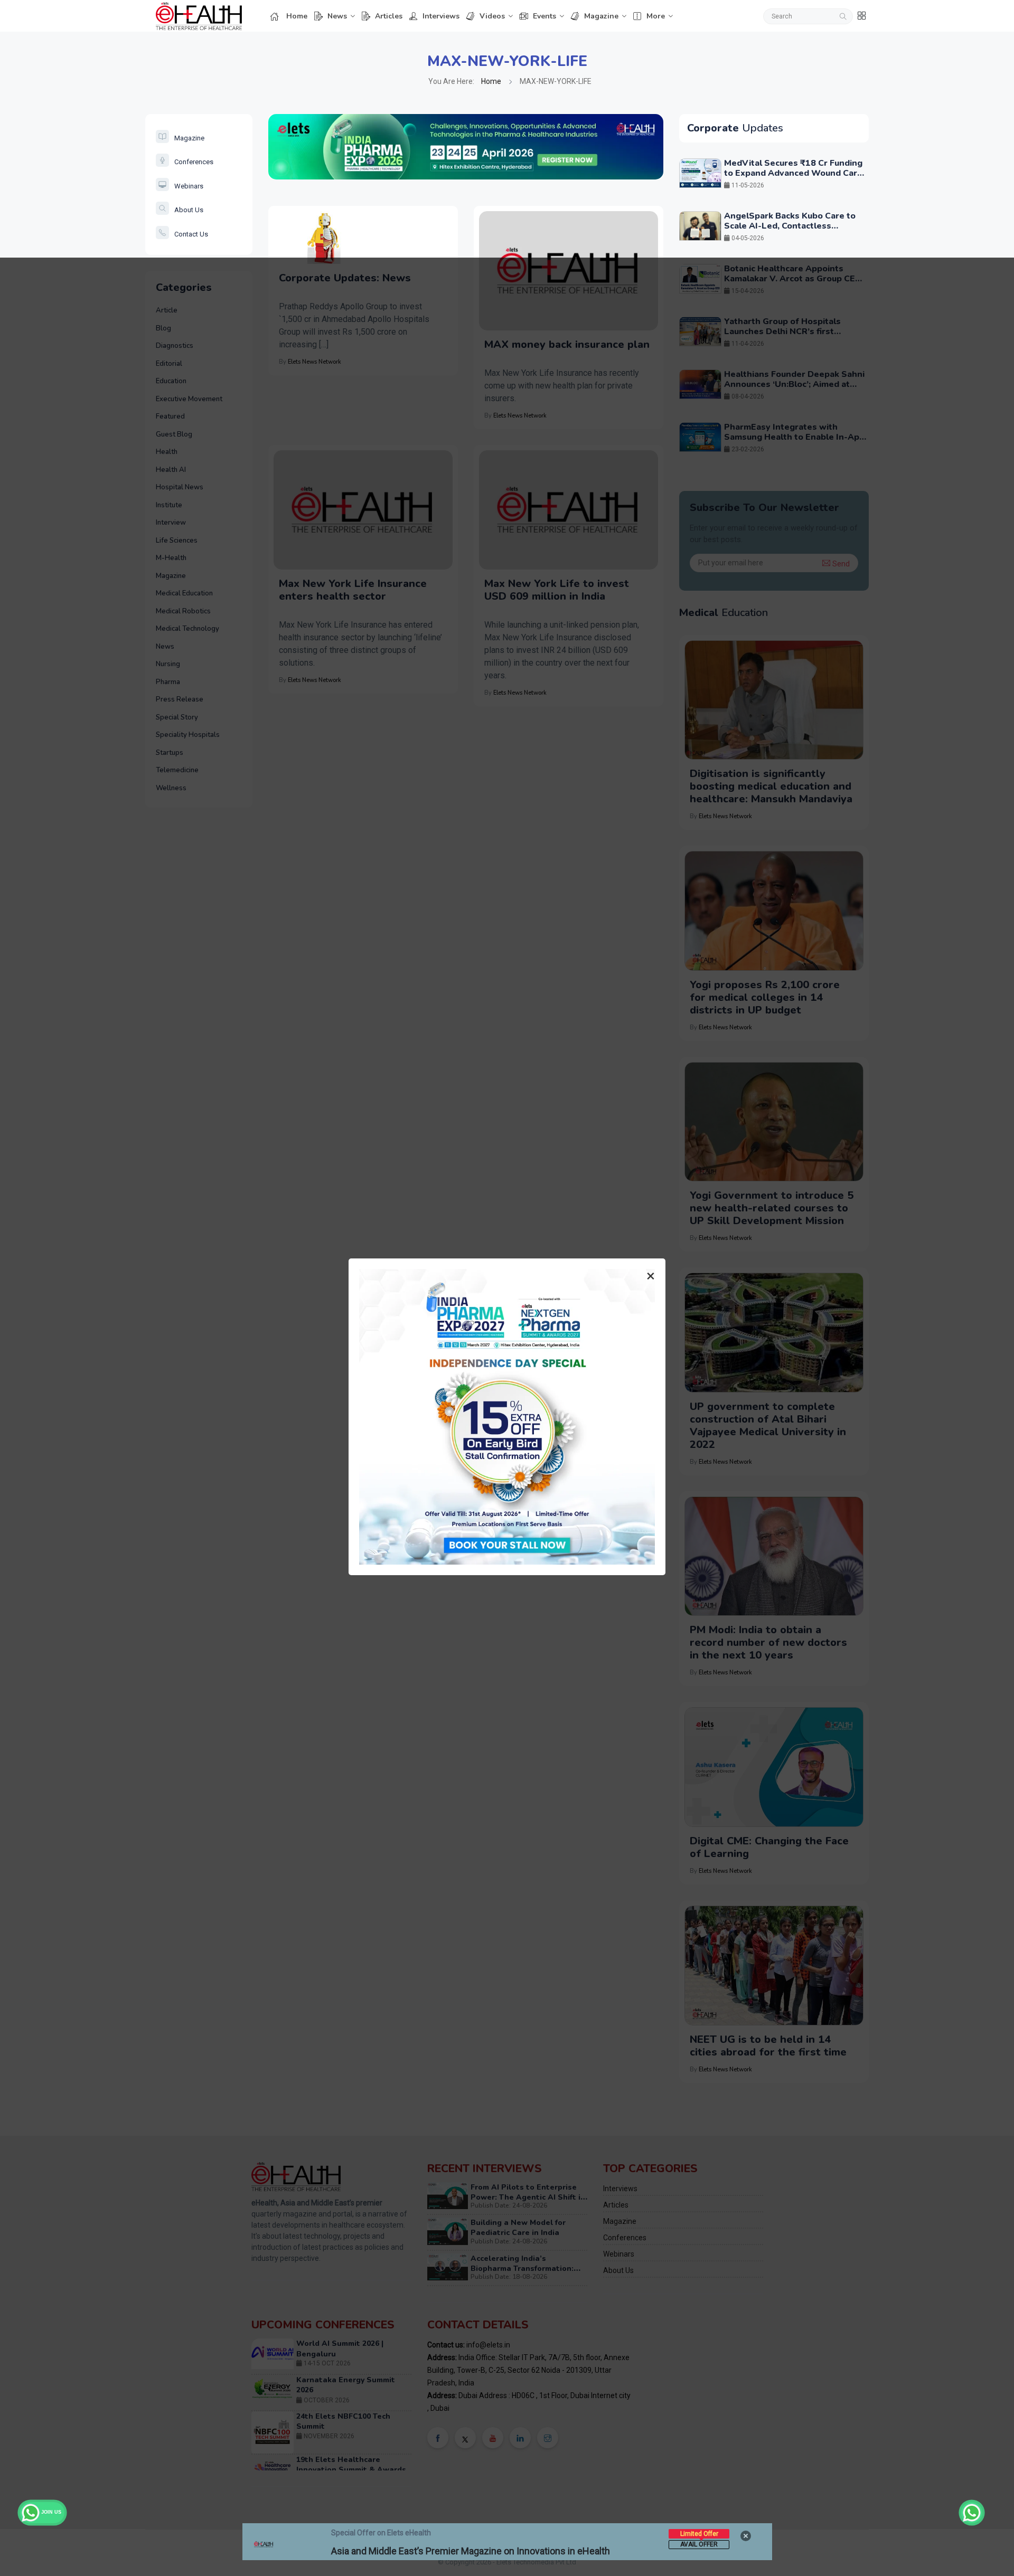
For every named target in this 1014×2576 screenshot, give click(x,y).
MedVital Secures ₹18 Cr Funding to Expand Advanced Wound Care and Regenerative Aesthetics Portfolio (793, 178)
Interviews (441, 16)
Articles (389, 16)
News (337, 16)
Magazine (601, 16)
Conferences (194, 162)
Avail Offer (699, 2544)
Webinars (189, 186)
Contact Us (191, 234)
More (656, 16)
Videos (492, 16)
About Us (189, 210)
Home (297, 16)
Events (544, 16)
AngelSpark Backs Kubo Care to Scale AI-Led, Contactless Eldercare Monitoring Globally (790, 226)
